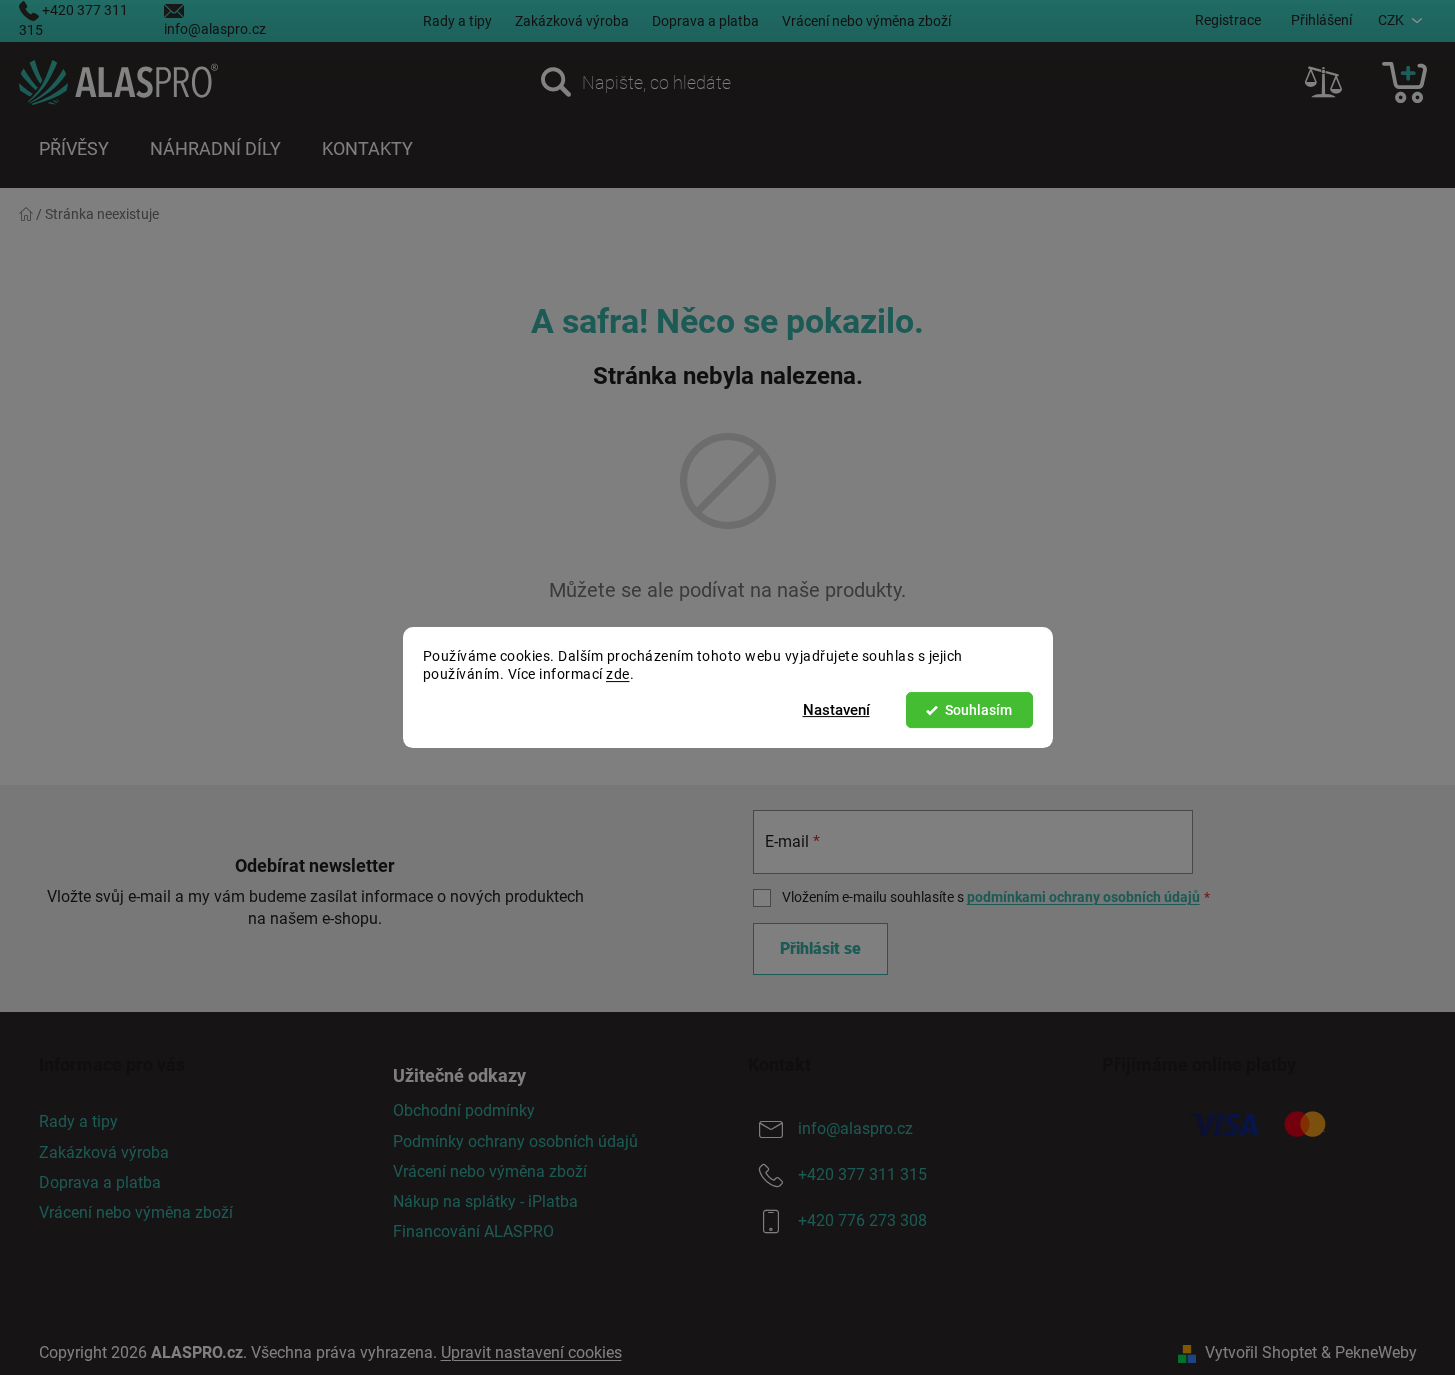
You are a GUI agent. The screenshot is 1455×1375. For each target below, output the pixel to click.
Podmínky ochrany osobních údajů (515, 1141)
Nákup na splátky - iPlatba (485, 1201)
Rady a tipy (457, 21)
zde (618, 675)
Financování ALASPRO (473, 1231)
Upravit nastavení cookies (531, 1352)
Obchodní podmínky (464, 1110)
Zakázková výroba (572, 21)
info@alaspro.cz (215, 29)
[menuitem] (74, 149)
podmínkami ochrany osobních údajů (1083, 897)
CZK (1391, 20)
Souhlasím (978, 710)
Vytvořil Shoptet (1261, 1352)
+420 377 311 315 (862, 1175)
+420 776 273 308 (862, 1221)
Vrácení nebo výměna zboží (866, 21)
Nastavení (836, 710)
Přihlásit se (820, 948)
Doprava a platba (705, 21)
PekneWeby (1376, 1352)
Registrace (1228, 20)
